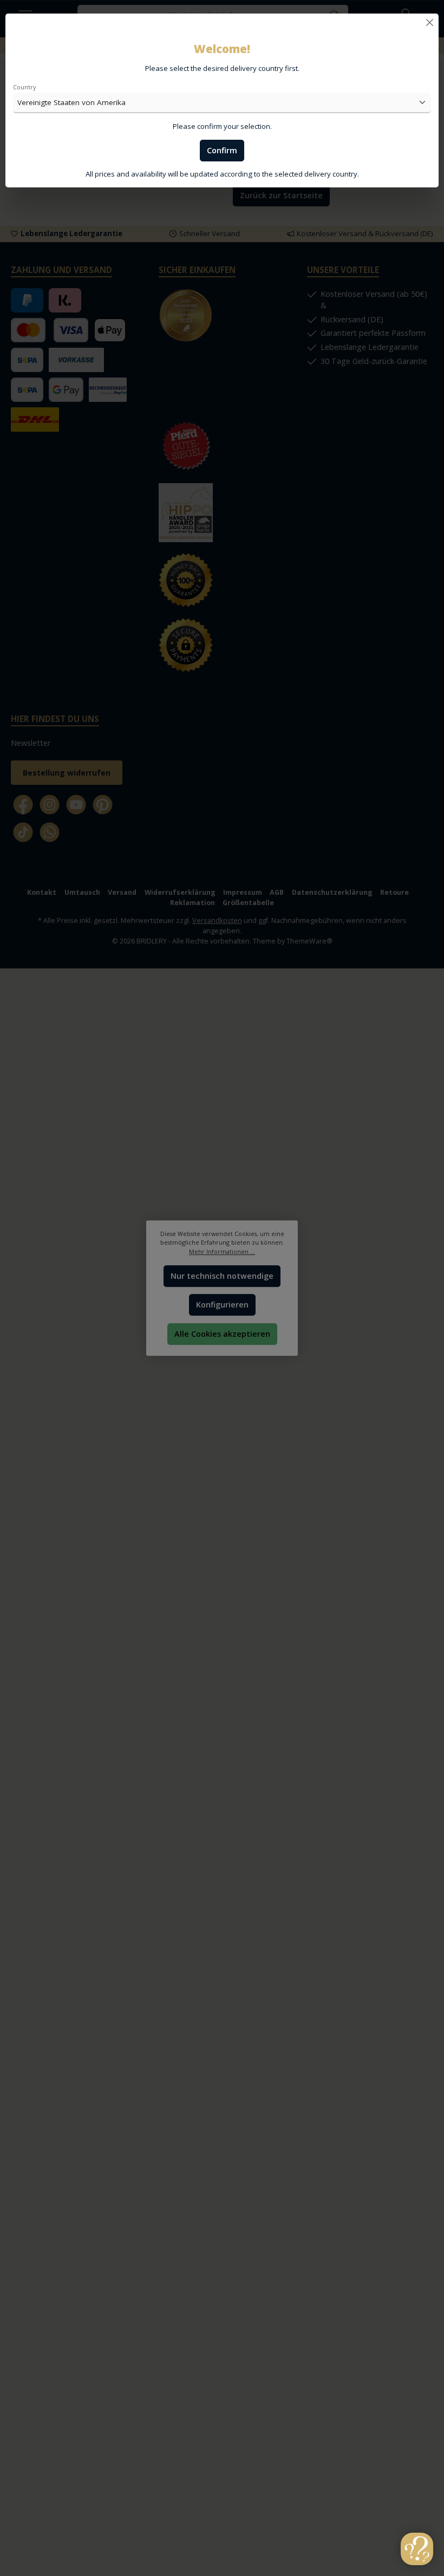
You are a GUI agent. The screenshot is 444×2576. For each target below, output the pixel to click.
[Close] (430, 22)
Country (24, 87)
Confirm (222, 150)
